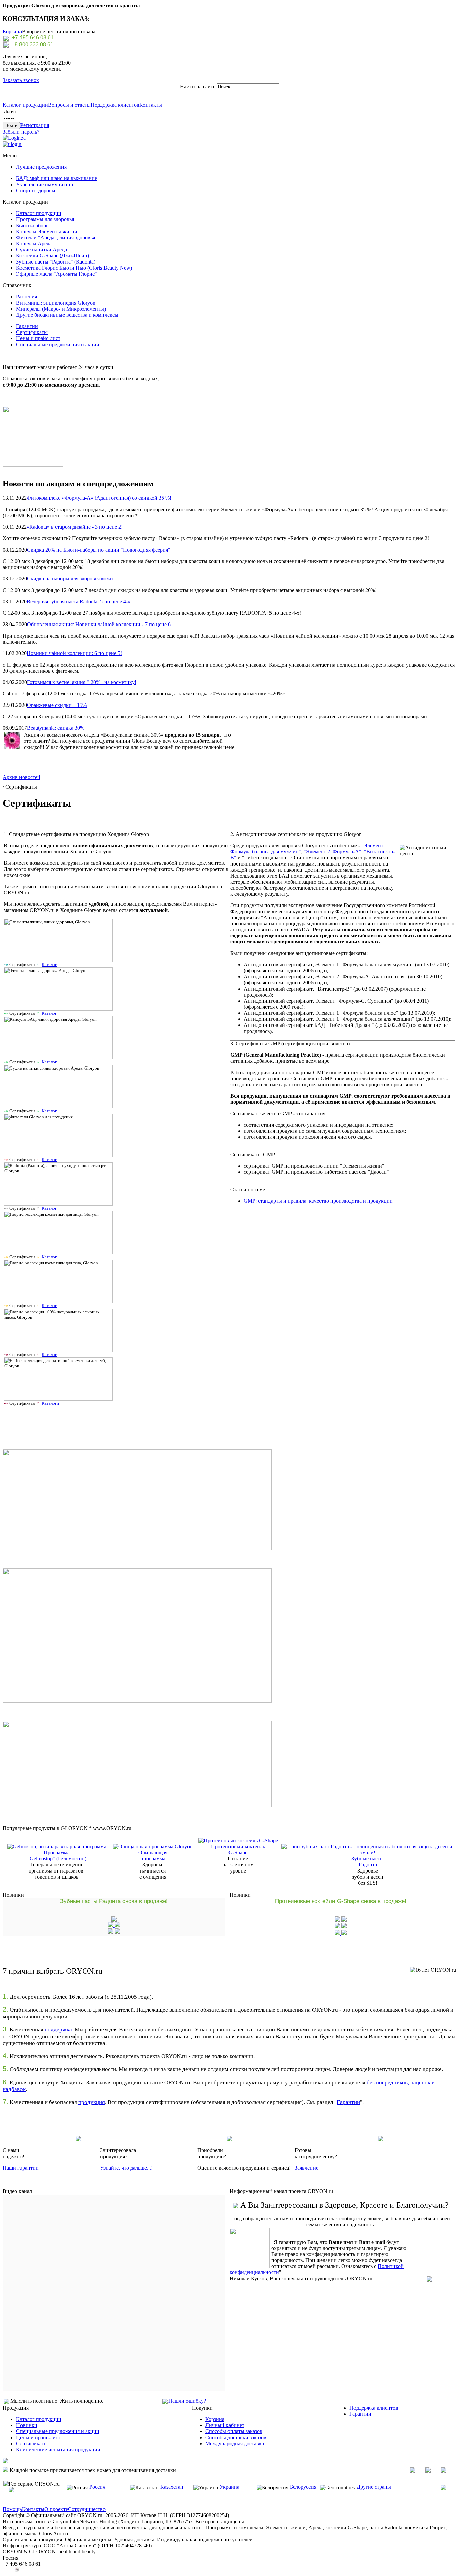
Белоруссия (303, 2487)
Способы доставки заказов (236, 2437)
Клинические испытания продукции (58, 2449)
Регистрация (35, 125)
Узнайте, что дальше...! (126, 2168)
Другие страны (374, 2487)
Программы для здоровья (45, 219)
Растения (27, 297)
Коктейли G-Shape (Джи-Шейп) (53, 256)
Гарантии (27, 326)
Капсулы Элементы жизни (47, 231)
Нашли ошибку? (187, 2401)
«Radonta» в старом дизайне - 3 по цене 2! (75, 527)
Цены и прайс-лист (38, 338)
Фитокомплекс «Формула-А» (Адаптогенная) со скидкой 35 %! (99, 498)
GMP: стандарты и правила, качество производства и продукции (318, 1201)
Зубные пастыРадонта (368, 1862)
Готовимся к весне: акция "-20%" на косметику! (82, 682)
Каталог (49, 964)
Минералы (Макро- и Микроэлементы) (61, 309)
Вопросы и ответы (69, 105)
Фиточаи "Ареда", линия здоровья (56, 237)
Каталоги (50, 1403)
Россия (97, 2487)
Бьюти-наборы (33, 225)
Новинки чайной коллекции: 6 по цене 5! (74, 653)
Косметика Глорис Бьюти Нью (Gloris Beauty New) (74, 268)
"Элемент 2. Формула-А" (332, 852)
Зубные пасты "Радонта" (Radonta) (56, 262)
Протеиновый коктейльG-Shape (238, 1849)
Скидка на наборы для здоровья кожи (70, 579)
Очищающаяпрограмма (153, 1856)
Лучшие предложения (41, 167)
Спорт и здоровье (36, 190)
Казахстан (172, 2487)
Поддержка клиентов (115, 105)
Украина (229, 2487)
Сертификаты (32, 332)
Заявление (306, 2168)
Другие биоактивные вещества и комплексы (67, 315)
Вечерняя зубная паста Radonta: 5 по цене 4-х (78, 601)
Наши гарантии (21, 2168)
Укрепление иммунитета (45, 184)
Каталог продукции (25, 105)
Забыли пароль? (21, 132)
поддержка (58, 2030)
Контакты (151, 105)
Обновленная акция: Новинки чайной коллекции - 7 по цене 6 (99, 624)
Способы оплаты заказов (234, 2431)
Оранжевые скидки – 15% (57, 705)
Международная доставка (235, 2443)
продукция (92, 2102)
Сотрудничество (87, 2509)
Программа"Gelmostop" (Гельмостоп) (57, 1856)
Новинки (27, 2425)
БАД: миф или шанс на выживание (57, 178)
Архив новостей (22, 777)
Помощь (12, 2509)
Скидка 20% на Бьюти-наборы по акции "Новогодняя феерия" (99, 550)
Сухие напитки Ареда (41, 250)
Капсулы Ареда (34, 244)
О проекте (56, 2509)
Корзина (12, 31)
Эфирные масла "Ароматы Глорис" (57, 274)
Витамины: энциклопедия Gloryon (56, 303)
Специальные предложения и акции (58, 344)
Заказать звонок (21, 80)
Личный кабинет (225, 2425)
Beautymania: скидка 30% (56, 728)
